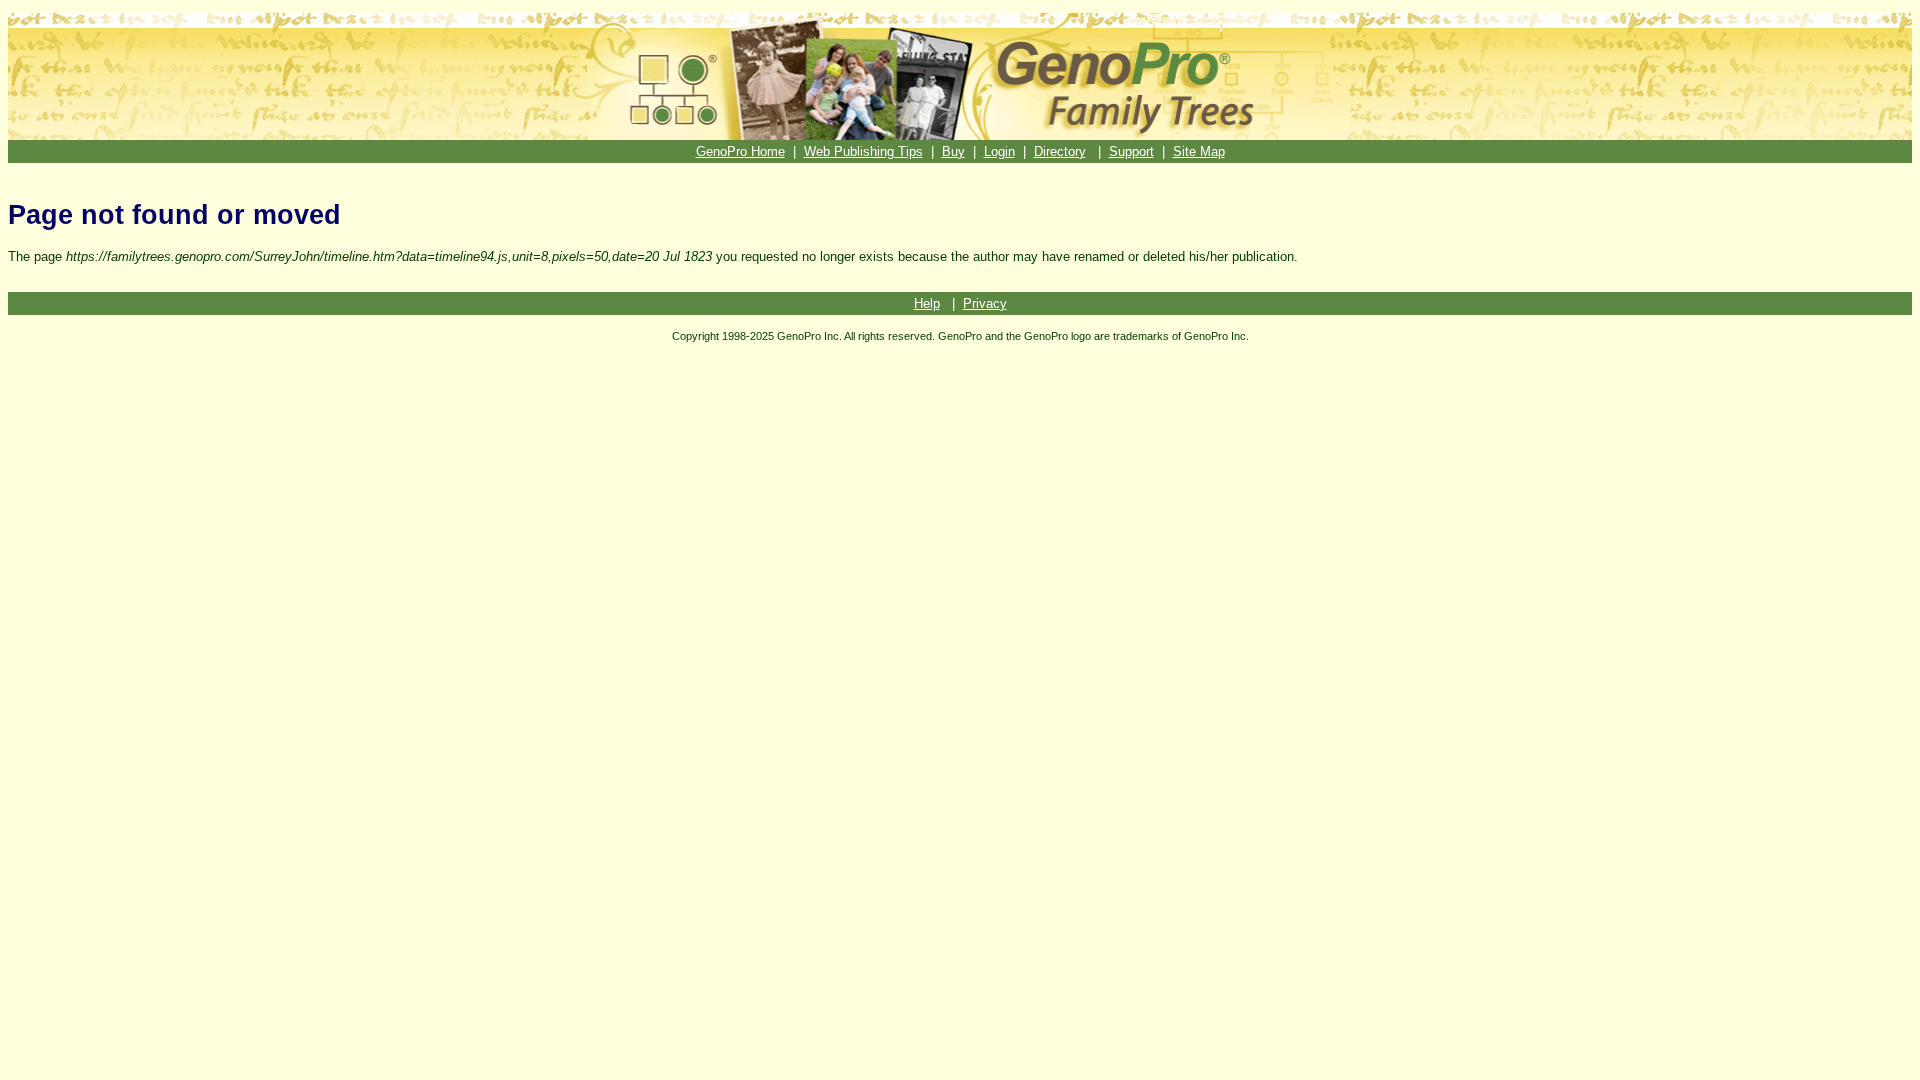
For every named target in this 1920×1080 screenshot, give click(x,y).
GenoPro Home (740, 151)
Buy (953, 151)
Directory (1060, 151)
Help (927, 303)
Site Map (1199, 151)
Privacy (985, 303)
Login (999, 151)
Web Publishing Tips (863, 151)
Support (1131, 151)
